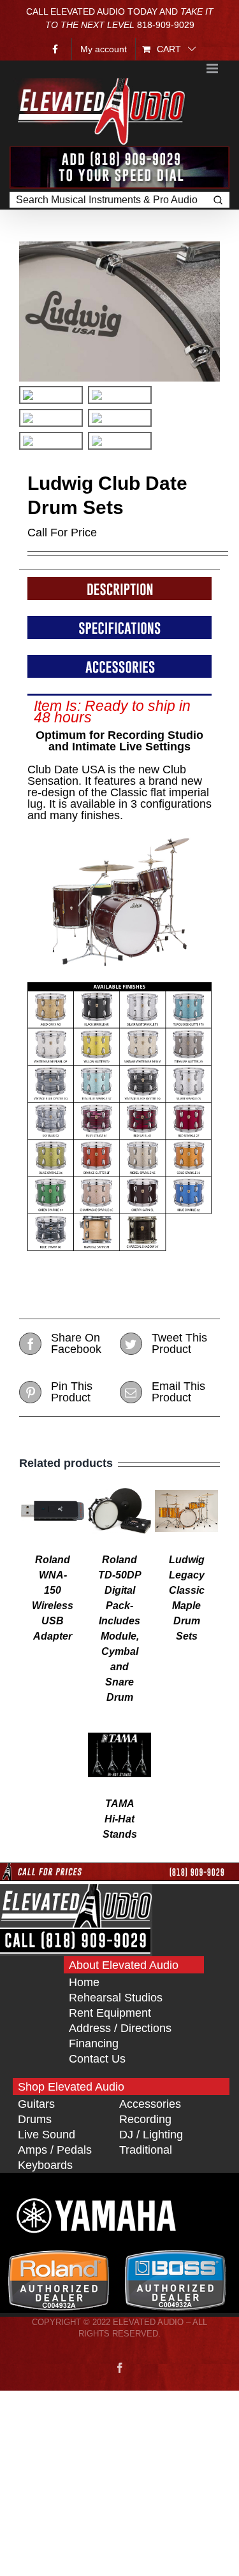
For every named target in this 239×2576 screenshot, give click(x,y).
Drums (35, 2119)
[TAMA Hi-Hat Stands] (120, 1729)
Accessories (150, 2104)
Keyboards (45, 2165)
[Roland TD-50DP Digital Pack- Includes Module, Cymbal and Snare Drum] (120, 1485)
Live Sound (47, 2135)
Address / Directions (120, 2028)
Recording (145, 2119)
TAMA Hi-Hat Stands (120, 1819)
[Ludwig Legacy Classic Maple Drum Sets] (187, 1485)
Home (84, 1982)
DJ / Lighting (151, 2135)
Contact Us (97, 2059)
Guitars (36, 2104)
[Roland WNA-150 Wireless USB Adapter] (53, 1485)
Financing (94, 2043)
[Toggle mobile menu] (213, 68)
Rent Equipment (110, 2013)
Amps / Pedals (55, 2150)
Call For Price (62, 533)
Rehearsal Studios (116, 1998)
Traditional (146, 2150)
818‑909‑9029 (166, 25)
